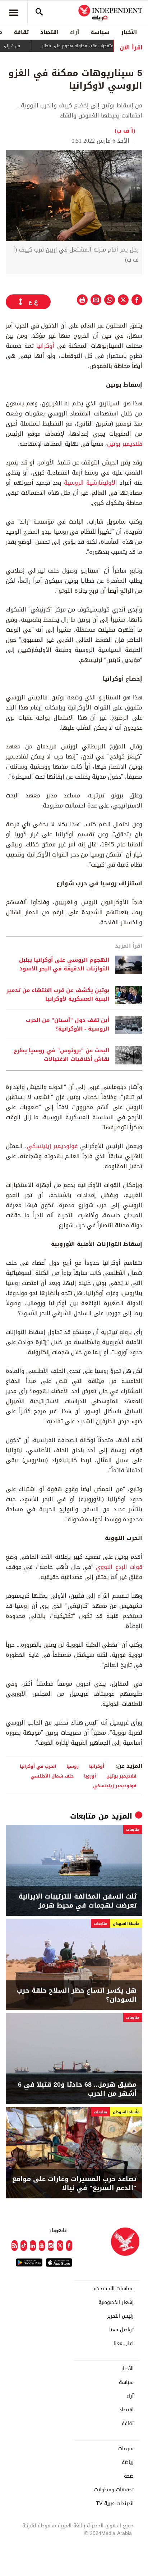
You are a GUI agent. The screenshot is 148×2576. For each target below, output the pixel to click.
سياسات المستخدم (114, 2289)
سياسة (100, 32)
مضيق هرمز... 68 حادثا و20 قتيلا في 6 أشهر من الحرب (77, 2089)
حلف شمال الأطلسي (52, 1776)
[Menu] (14, 13)
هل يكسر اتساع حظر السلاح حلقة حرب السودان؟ (77, 1995)
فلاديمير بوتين (125, 444)
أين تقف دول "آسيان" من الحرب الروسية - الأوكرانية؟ (68, 1025)
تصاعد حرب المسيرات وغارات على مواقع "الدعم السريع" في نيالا (74, 2184)
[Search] (39, 13)
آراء (75, 32)
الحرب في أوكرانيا (38, 1766)
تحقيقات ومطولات (114, 2490)
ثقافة (21, 32)
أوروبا (90, 1776)
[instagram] (51, 2246)
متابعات (83, 1816)
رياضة (128, 2462)
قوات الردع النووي (119, 1567)
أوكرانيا (45, 346)
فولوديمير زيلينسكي (52, 1146)
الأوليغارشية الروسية (91, 483)
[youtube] (42, 2246)
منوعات (126, 2449)
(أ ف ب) (125, 131)
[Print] (82, 300)
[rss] (15, 2246)
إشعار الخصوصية (116, 2303)
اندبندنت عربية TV (115, 2504)
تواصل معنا (121, 2330)
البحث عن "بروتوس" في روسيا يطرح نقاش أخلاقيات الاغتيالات (61, 1055)
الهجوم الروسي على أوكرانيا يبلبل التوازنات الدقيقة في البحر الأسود (64, 965)
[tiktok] (24, 2246)
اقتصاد (49, 32)
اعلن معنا (124, 2344)
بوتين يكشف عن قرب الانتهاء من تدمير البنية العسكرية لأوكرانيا (58, 995)
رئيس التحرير (120, 2316)
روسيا (73, 1766)
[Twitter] (60, 2246)
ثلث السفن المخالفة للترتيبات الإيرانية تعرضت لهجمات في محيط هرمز (77, 1901)
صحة (129, 2476)
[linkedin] (33, 2246)
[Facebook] (69, 2246)
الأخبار (129, 32)
